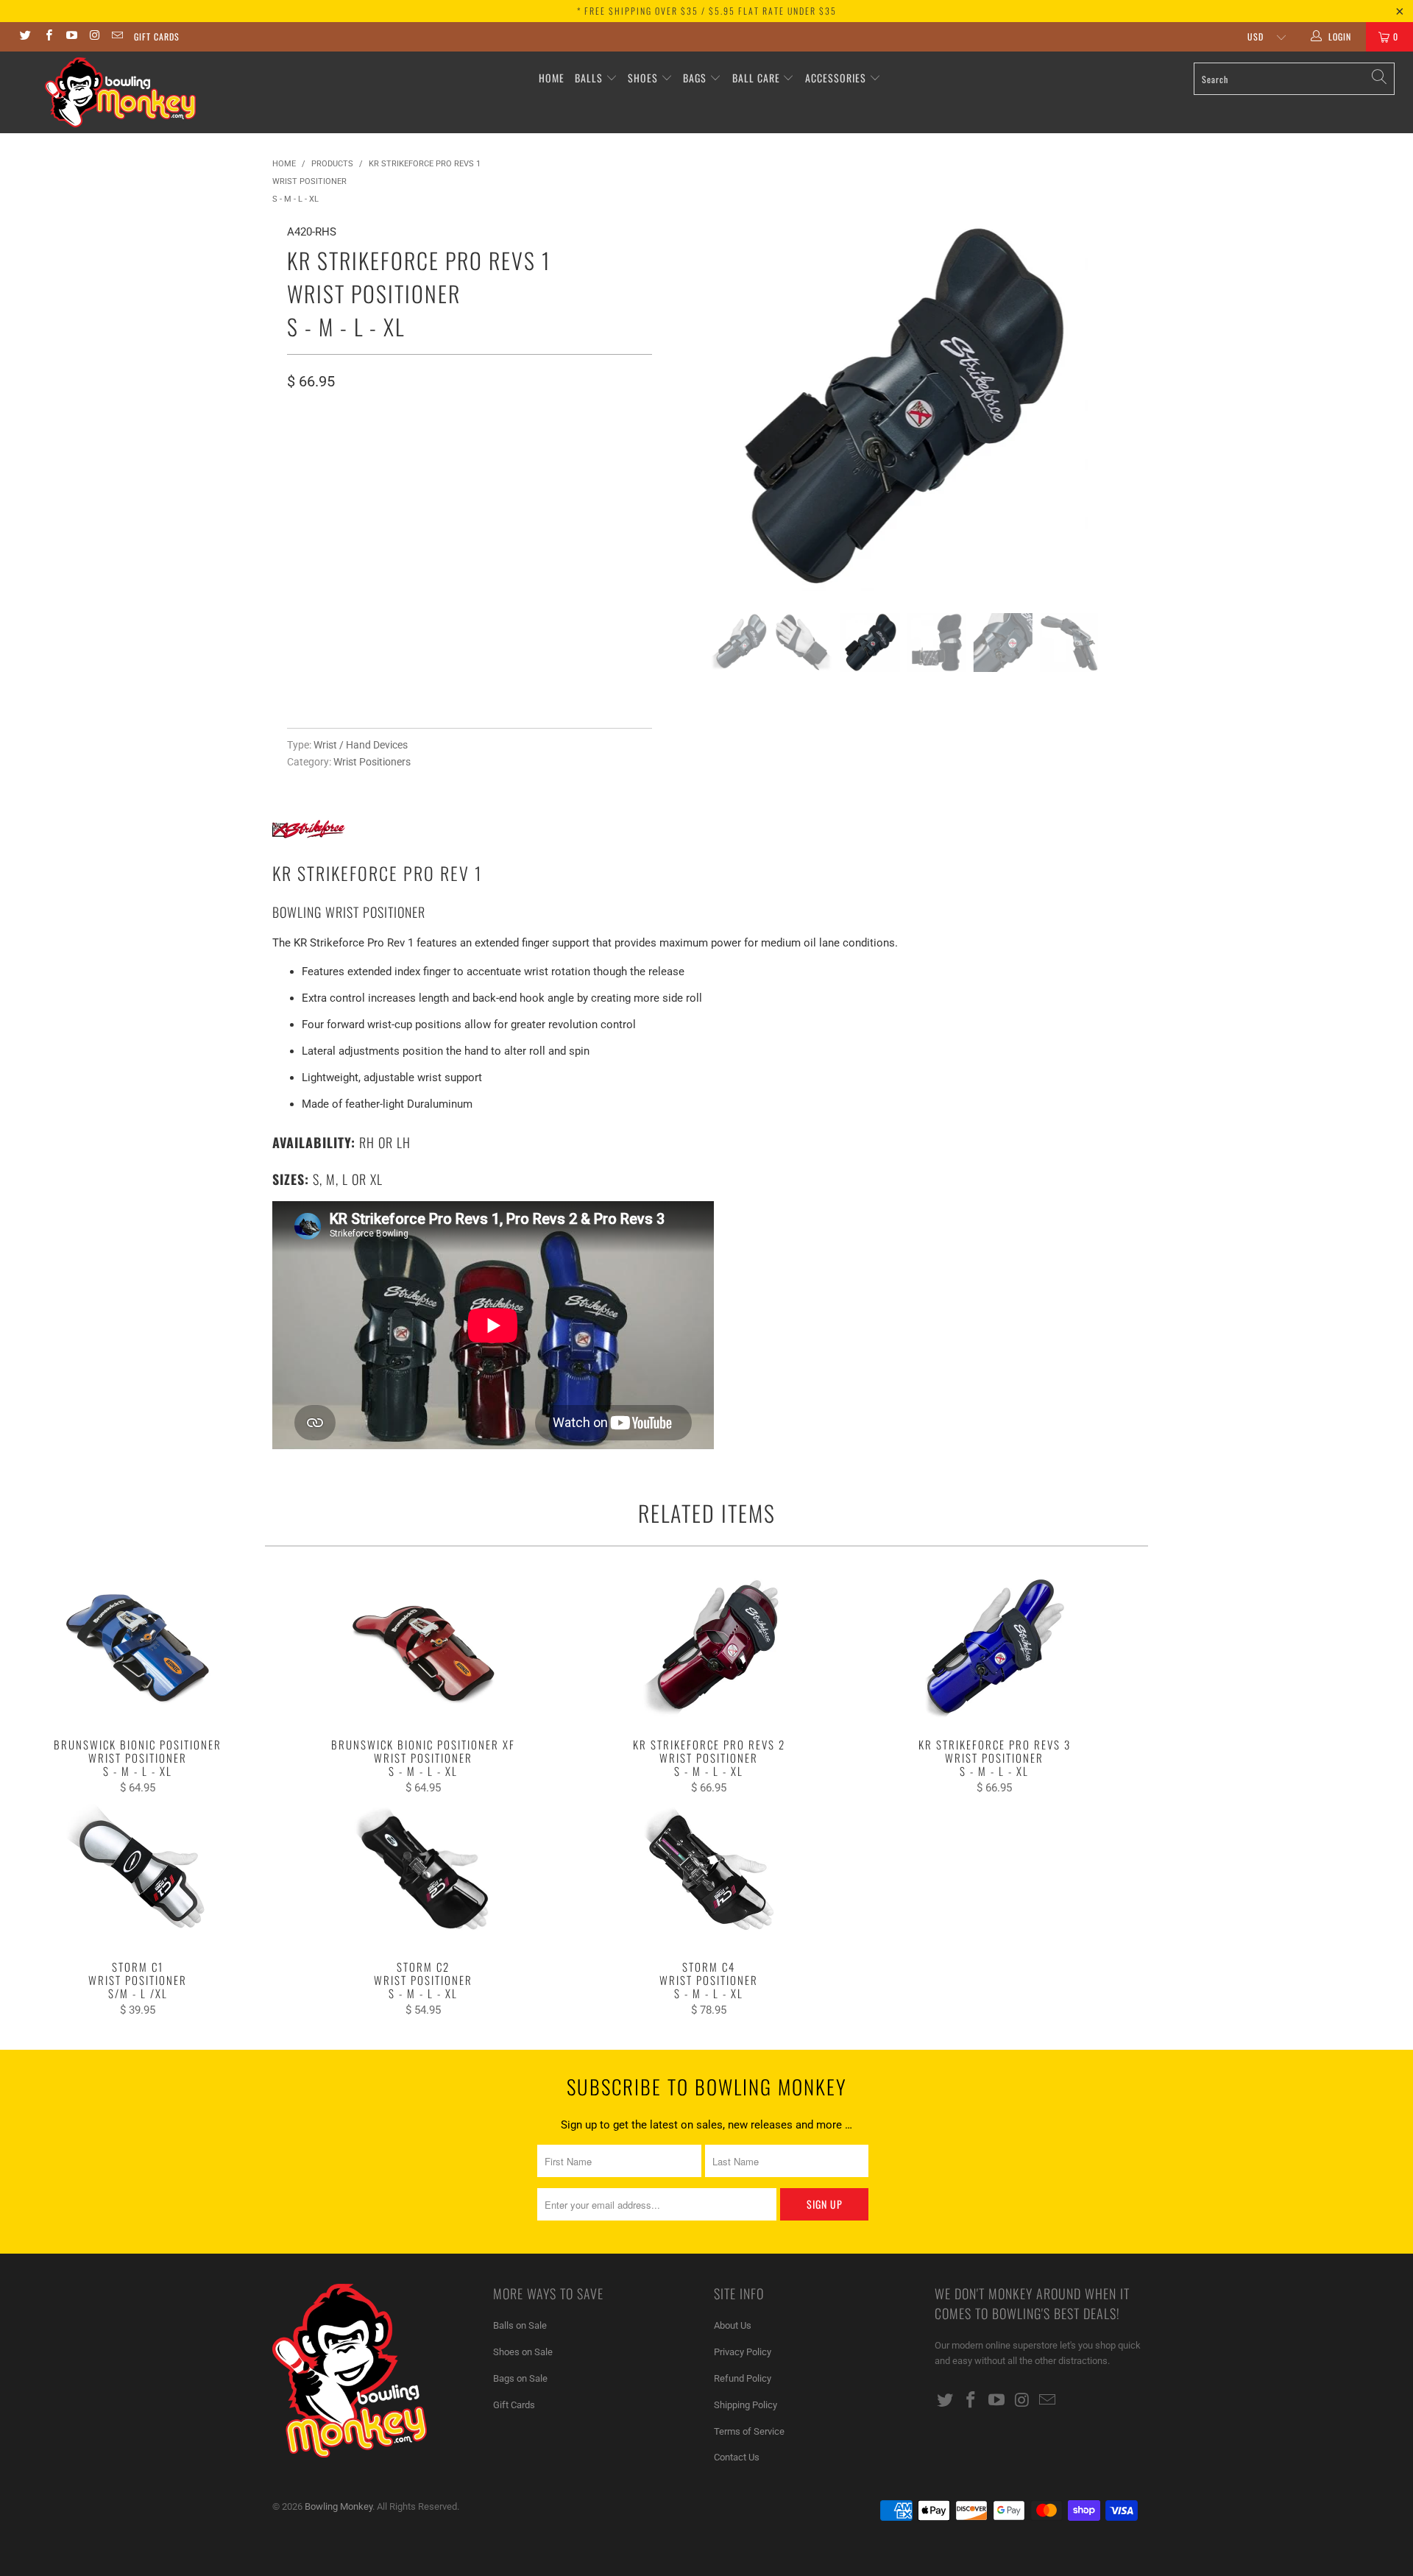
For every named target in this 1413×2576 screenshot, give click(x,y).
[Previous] (692, 407)
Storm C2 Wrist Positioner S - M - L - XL (423, 1872)
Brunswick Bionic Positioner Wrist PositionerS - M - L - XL (138, 1649)
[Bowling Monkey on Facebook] (47, 37)
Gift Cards (157, 36)
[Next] (1115, 407)
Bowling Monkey (339, 2506)
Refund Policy (743, 2378)
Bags (695, 78)
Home (552, 78)
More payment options (557, 685)
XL (413, 507)
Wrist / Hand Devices (361, 745)
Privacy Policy (743, 2352)
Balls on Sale (520, 2325)
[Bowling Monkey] (120, 92)
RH (303, 443)
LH (339, 443)
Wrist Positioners (372, 762)
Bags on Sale (520, 2378)
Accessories (837, 78)
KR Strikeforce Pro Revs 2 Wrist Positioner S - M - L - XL (709, 1649)
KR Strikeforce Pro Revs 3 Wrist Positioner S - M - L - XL (994, 1649)
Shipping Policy (746, 2405)
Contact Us (737, 2457)
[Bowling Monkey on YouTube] (71, 37)
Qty (296, 577)
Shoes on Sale (523, 2352)
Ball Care (756, 78)
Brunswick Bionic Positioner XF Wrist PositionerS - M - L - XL (423, 1649)
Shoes (643, 78)
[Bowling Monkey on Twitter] (25, 37)
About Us (733, 2325)
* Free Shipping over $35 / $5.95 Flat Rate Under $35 (707, 11)
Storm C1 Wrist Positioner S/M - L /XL (138, 1872)
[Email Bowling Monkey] (117, 37)
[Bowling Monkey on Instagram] (94, 37)
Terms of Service (749, 2431)
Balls (589, 78)
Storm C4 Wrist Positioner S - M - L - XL (709, 1872)
